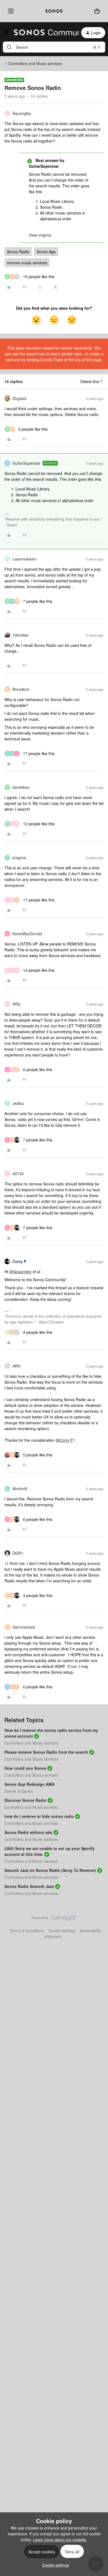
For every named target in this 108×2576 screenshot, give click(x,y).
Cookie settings (62, 1931)
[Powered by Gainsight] (54, 1919)
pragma (19, 857)
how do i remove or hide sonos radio (39, 1816)
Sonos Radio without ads (28, 1832)
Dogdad (19, 398)
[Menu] (10, 11)
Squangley (22, 113)
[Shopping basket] (97, 11)
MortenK (20, 1489)
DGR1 (18, 1553)
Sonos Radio (18, 252)
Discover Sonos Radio (25, 1800)
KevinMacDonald (27, 934)
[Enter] (9, 47)
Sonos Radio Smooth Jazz (29, 1886)
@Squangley (20, 1272)
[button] (6, 33)
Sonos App (46, 252)
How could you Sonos (25, 1768)
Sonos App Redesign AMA (29, 1784)
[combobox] (54, 47)
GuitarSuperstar (26, 463)
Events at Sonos (19, 1791)
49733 (18, 1174)
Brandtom (21, 689)
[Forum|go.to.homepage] (43, 33)
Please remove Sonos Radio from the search (46, 1752)
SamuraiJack (24, 1627)
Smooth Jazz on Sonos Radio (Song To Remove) (50, 1870)
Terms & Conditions (27, 1931)
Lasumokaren (25, 559)
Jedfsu (18, 1103)
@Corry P (64, 1440)
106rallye (20, 635)
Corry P (19, 1261)
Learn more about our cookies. (60, 2539)
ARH (16, 1366)
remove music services (27, 263)
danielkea (21, 787)
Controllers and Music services (35, 63)
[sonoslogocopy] (54, 11)
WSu (17, 1004)
